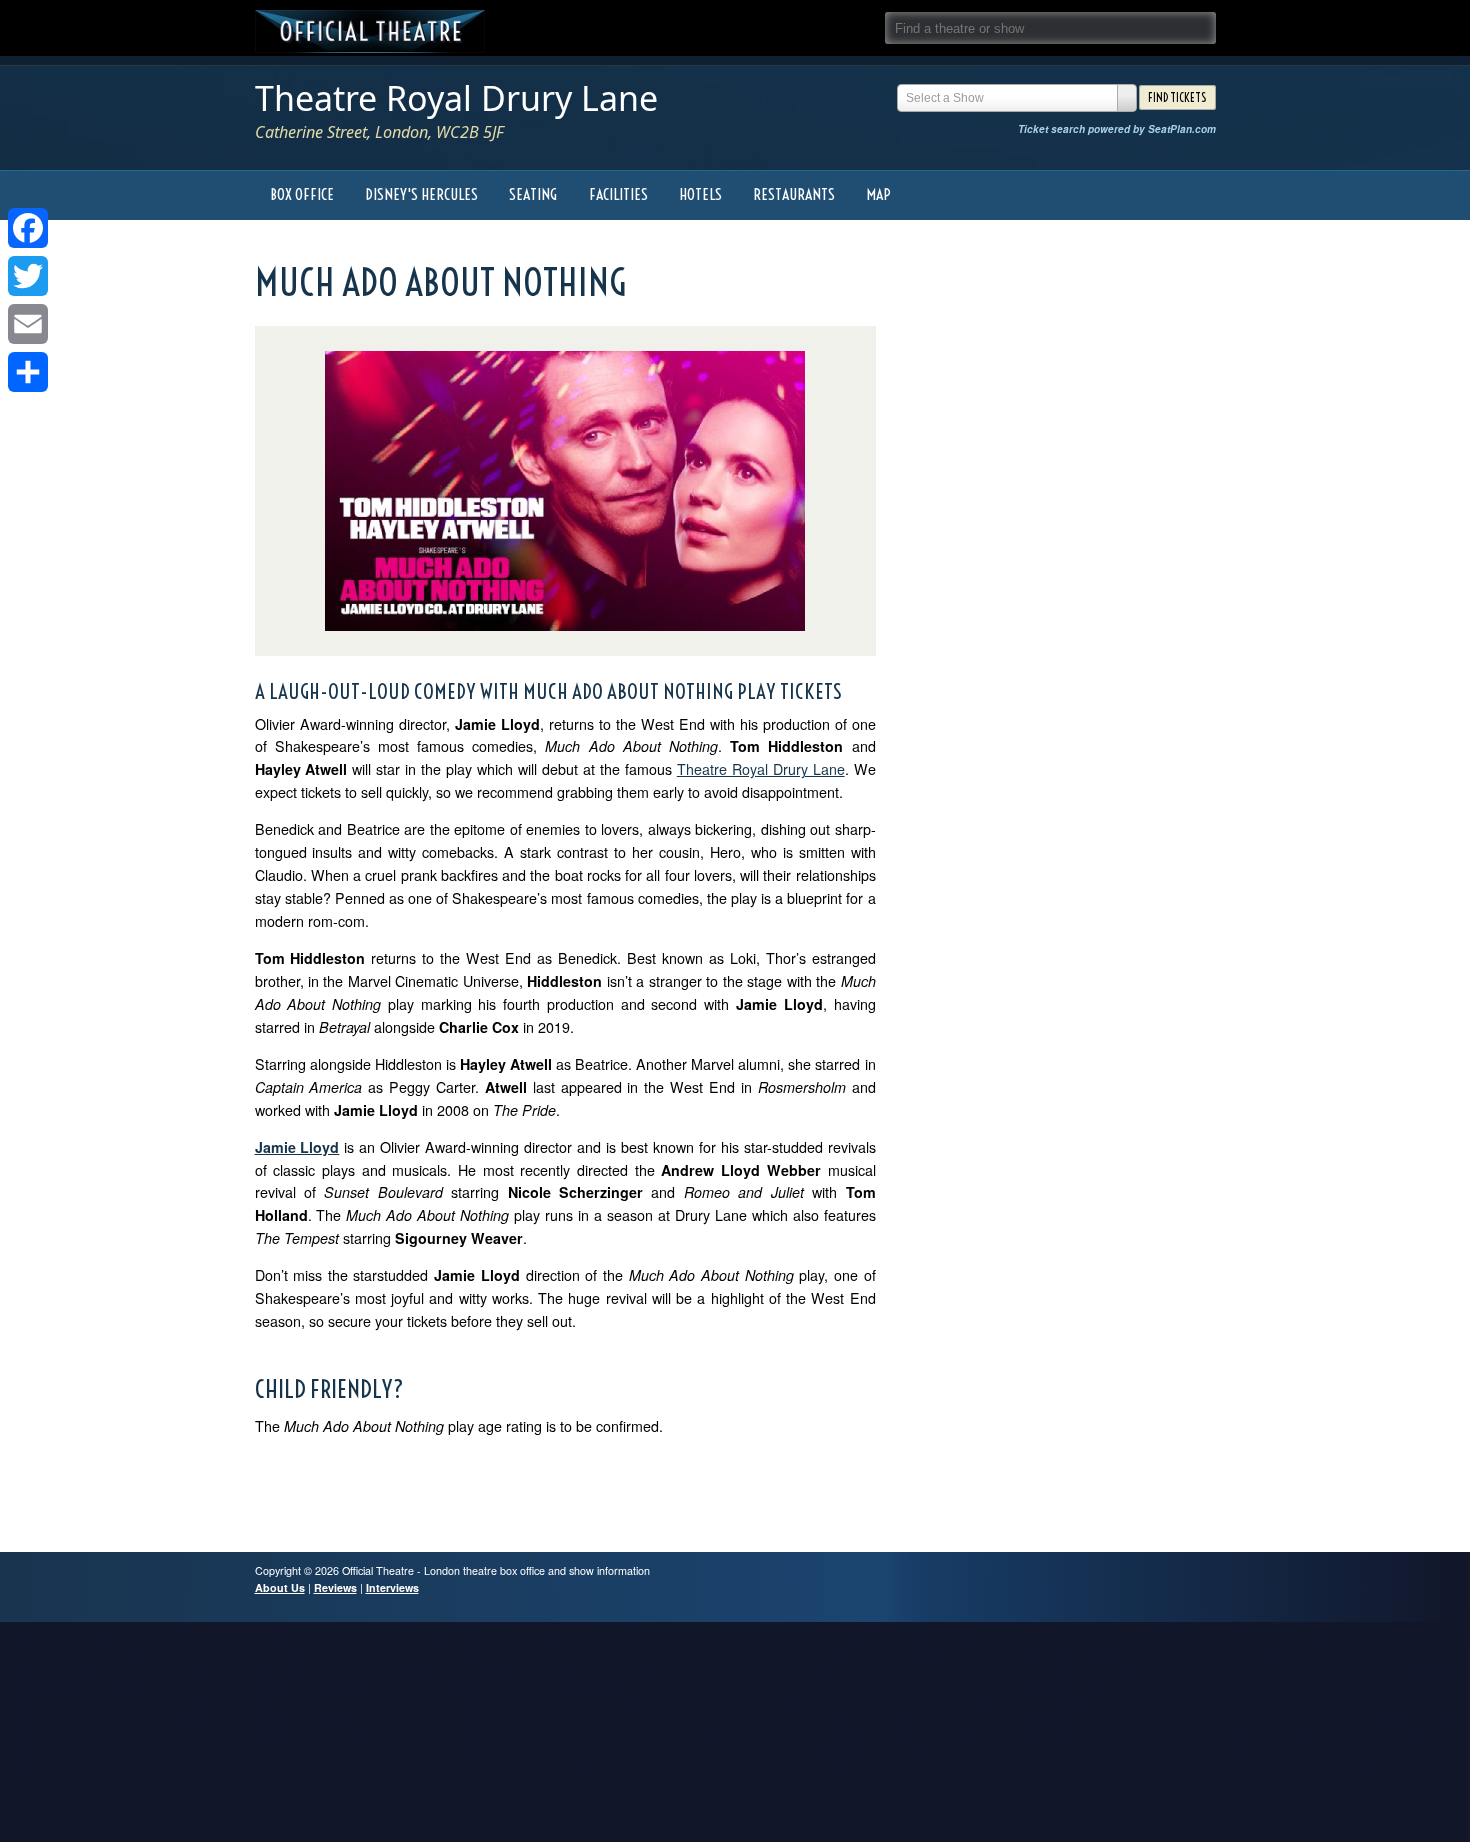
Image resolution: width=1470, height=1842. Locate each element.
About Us (280, 1587)
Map (878, 194)
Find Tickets (1177, 97)
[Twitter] (28, 276)
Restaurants (794, 194)
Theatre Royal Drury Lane (456, 98)
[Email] (28, 324)
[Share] (28, 372)
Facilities (618, 194)
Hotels (700, 194)
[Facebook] (28, 228)
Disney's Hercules (421, 194)
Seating (533, 194)
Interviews (392, 1587)
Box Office (302, 194)
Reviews (335, 1587)
